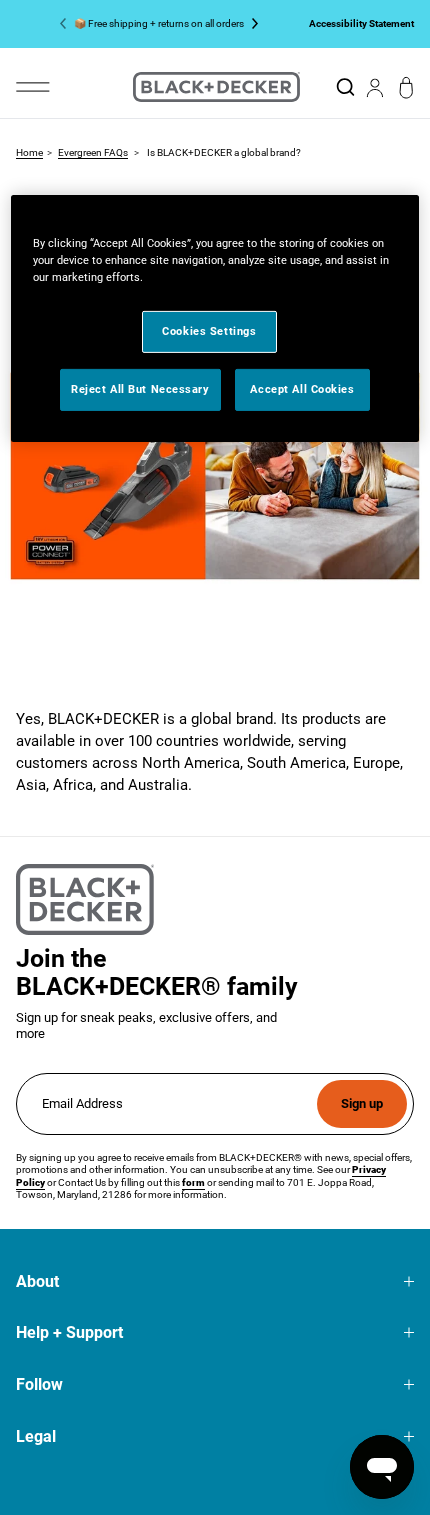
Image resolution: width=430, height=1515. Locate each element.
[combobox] (345, 87)
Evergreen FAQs (93, 152)
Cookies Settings (209, 331)
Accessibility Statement (361, 23)
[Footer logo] (85, 899)
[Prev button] (67, 24)
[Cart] (406, 87)
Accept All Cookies (302, 389)
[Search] (345, 87)
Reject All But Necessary (140, 389)
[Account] (375, 87)
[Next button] (251, 24)
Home (29, 152)
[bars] (33, 87)
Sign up (362, 1103)
